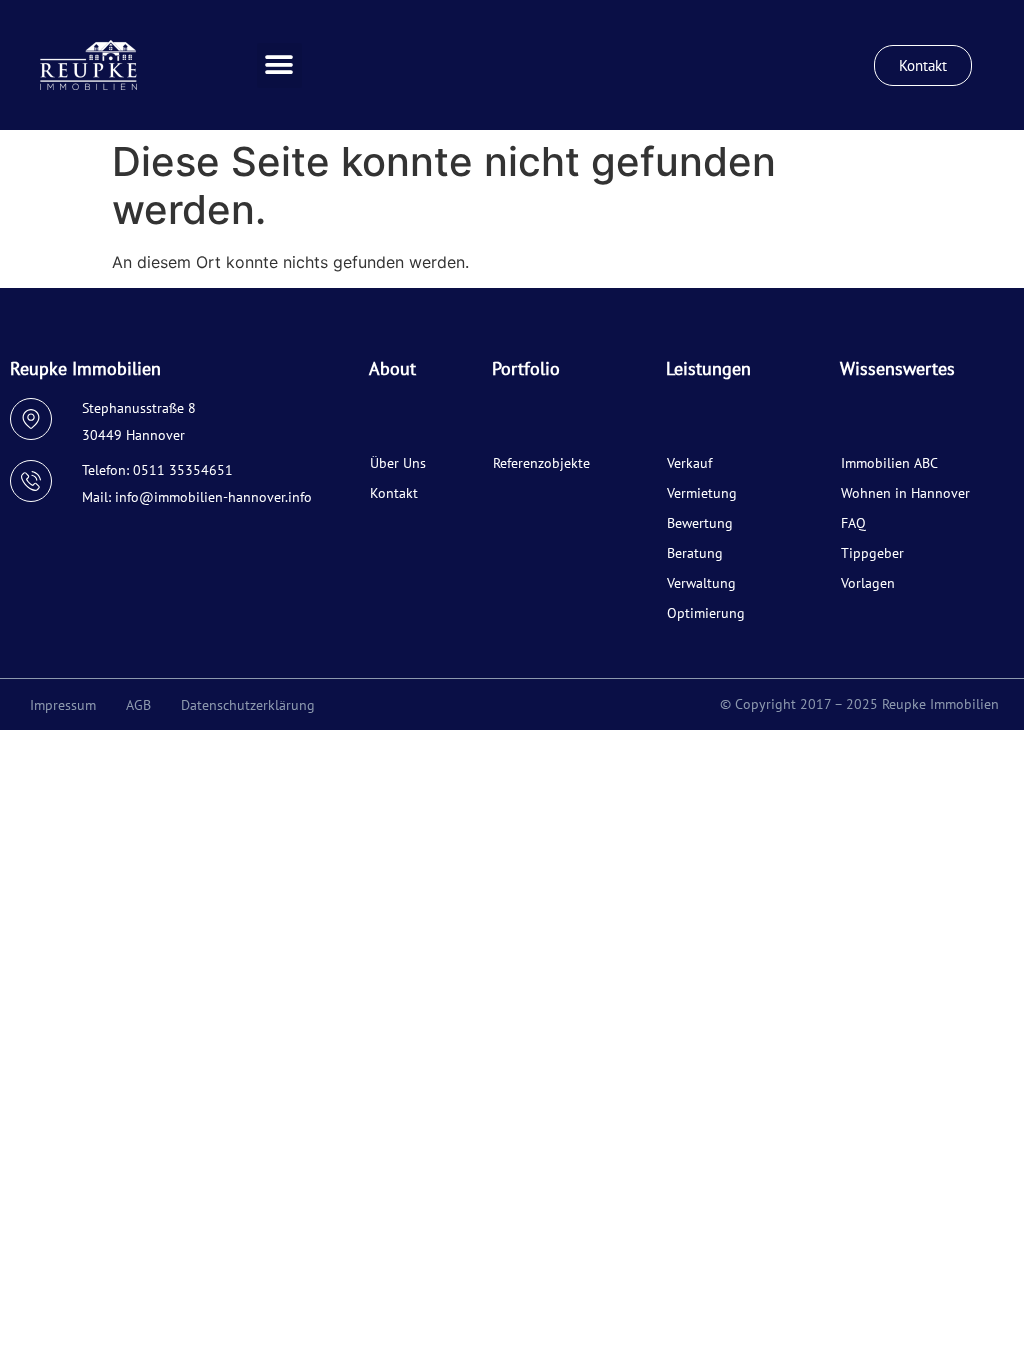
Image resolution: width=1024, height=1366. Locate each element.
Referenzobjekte (541, 463)
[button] (279, 65)
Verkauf (689, 463)
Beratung (695, 553)
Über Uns (398, 463)
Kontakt (394, 493)
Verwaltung (701, 583)
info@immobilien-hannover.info (213, 497)
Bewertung (700, 523)
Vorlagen (868, 583)
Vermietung (702, 493)
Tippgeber (872, 553)
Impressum (63, 705)
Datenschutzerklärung (248, 705)
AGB (138, 705)
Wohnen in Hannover (905, 493)
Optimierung (706, 613)
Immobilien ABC (889, 463)
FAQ (853, 523)
